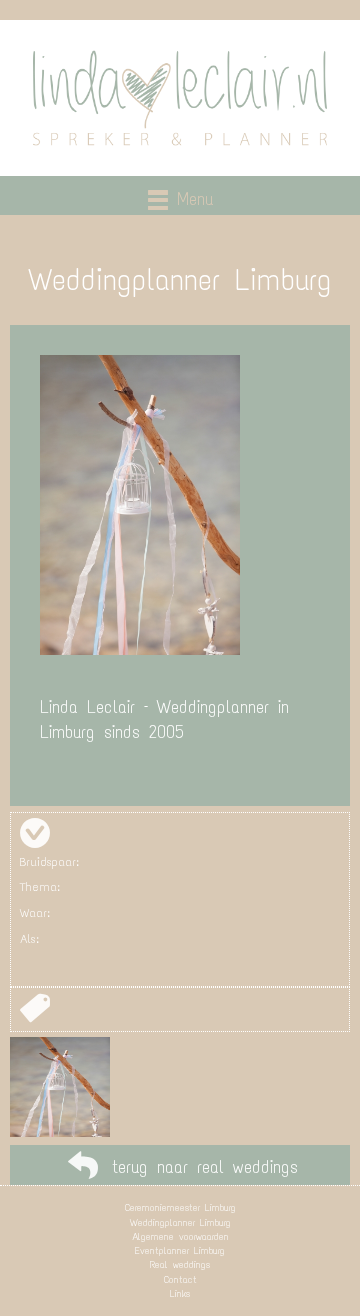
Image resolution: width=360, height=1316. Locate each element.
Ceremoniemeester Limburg (180, 1207)
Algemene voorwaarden (180, 1236)
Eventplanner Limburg (180, 1250)
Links (180, 1293)
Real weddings (180, 1264)
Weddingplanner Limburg (180, 1222)
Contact (180, 1279)
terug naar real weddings (205, 1167)
